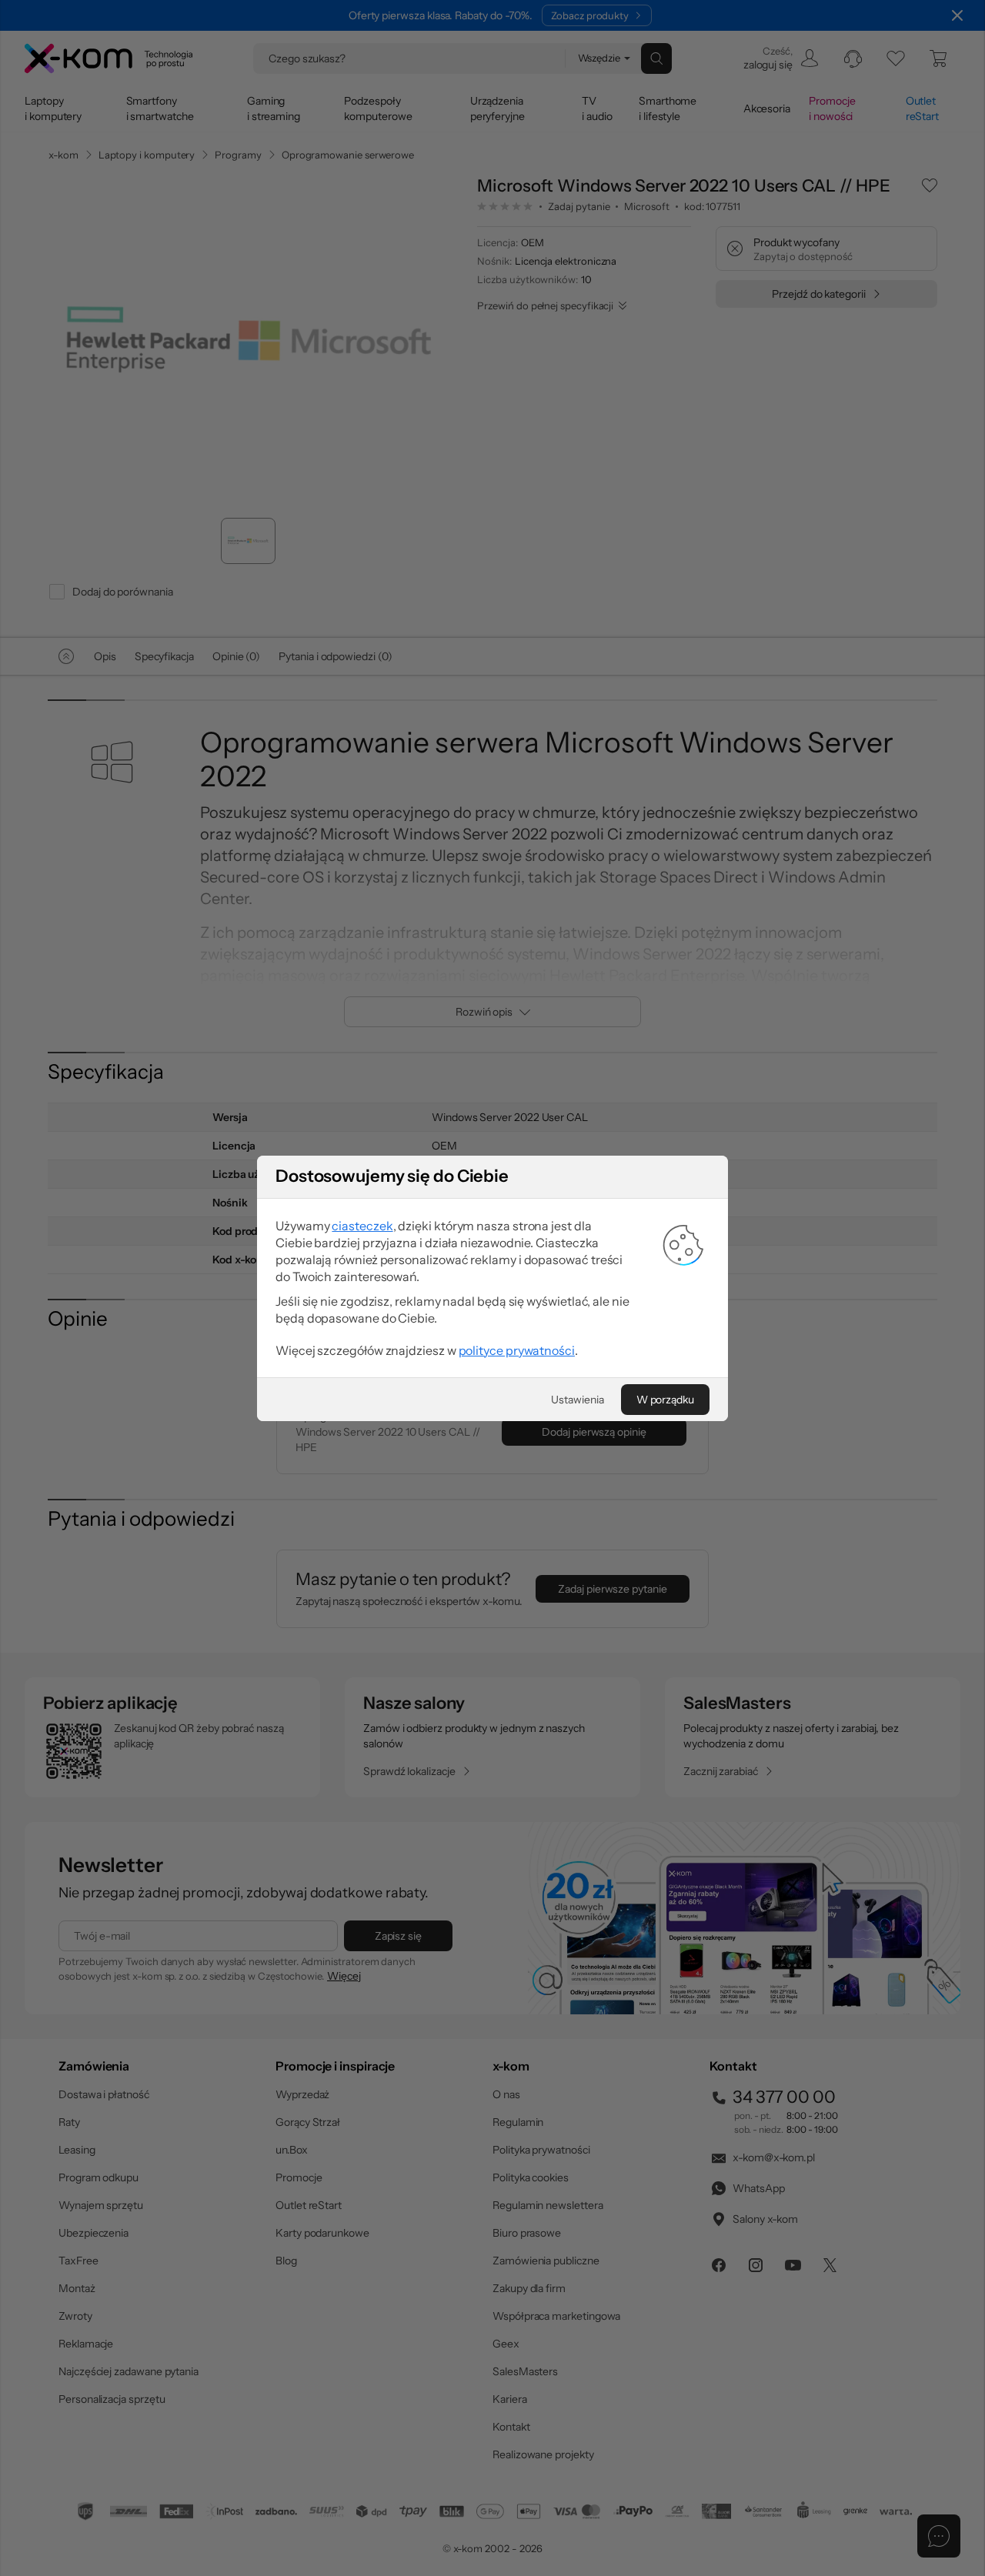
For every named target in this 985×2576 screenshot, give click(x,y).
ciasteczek (362, 1226)
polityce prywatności (517, 1350)
